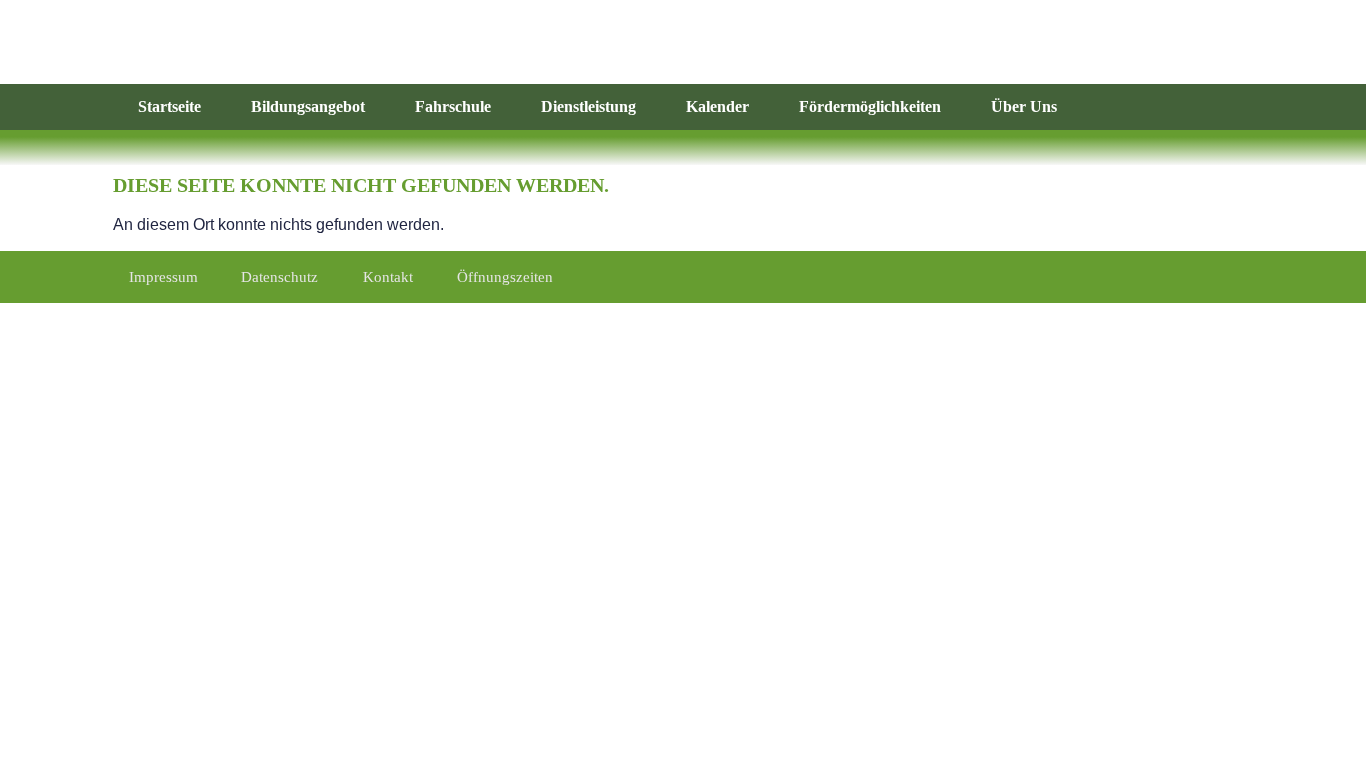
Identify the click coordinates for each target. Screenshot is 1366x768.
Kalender (717, 106)
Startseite (169, 106)
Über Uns (1024, 106)
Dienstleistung (588, 106)
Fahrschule (453, 106)
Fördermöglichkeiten (870, 106)
